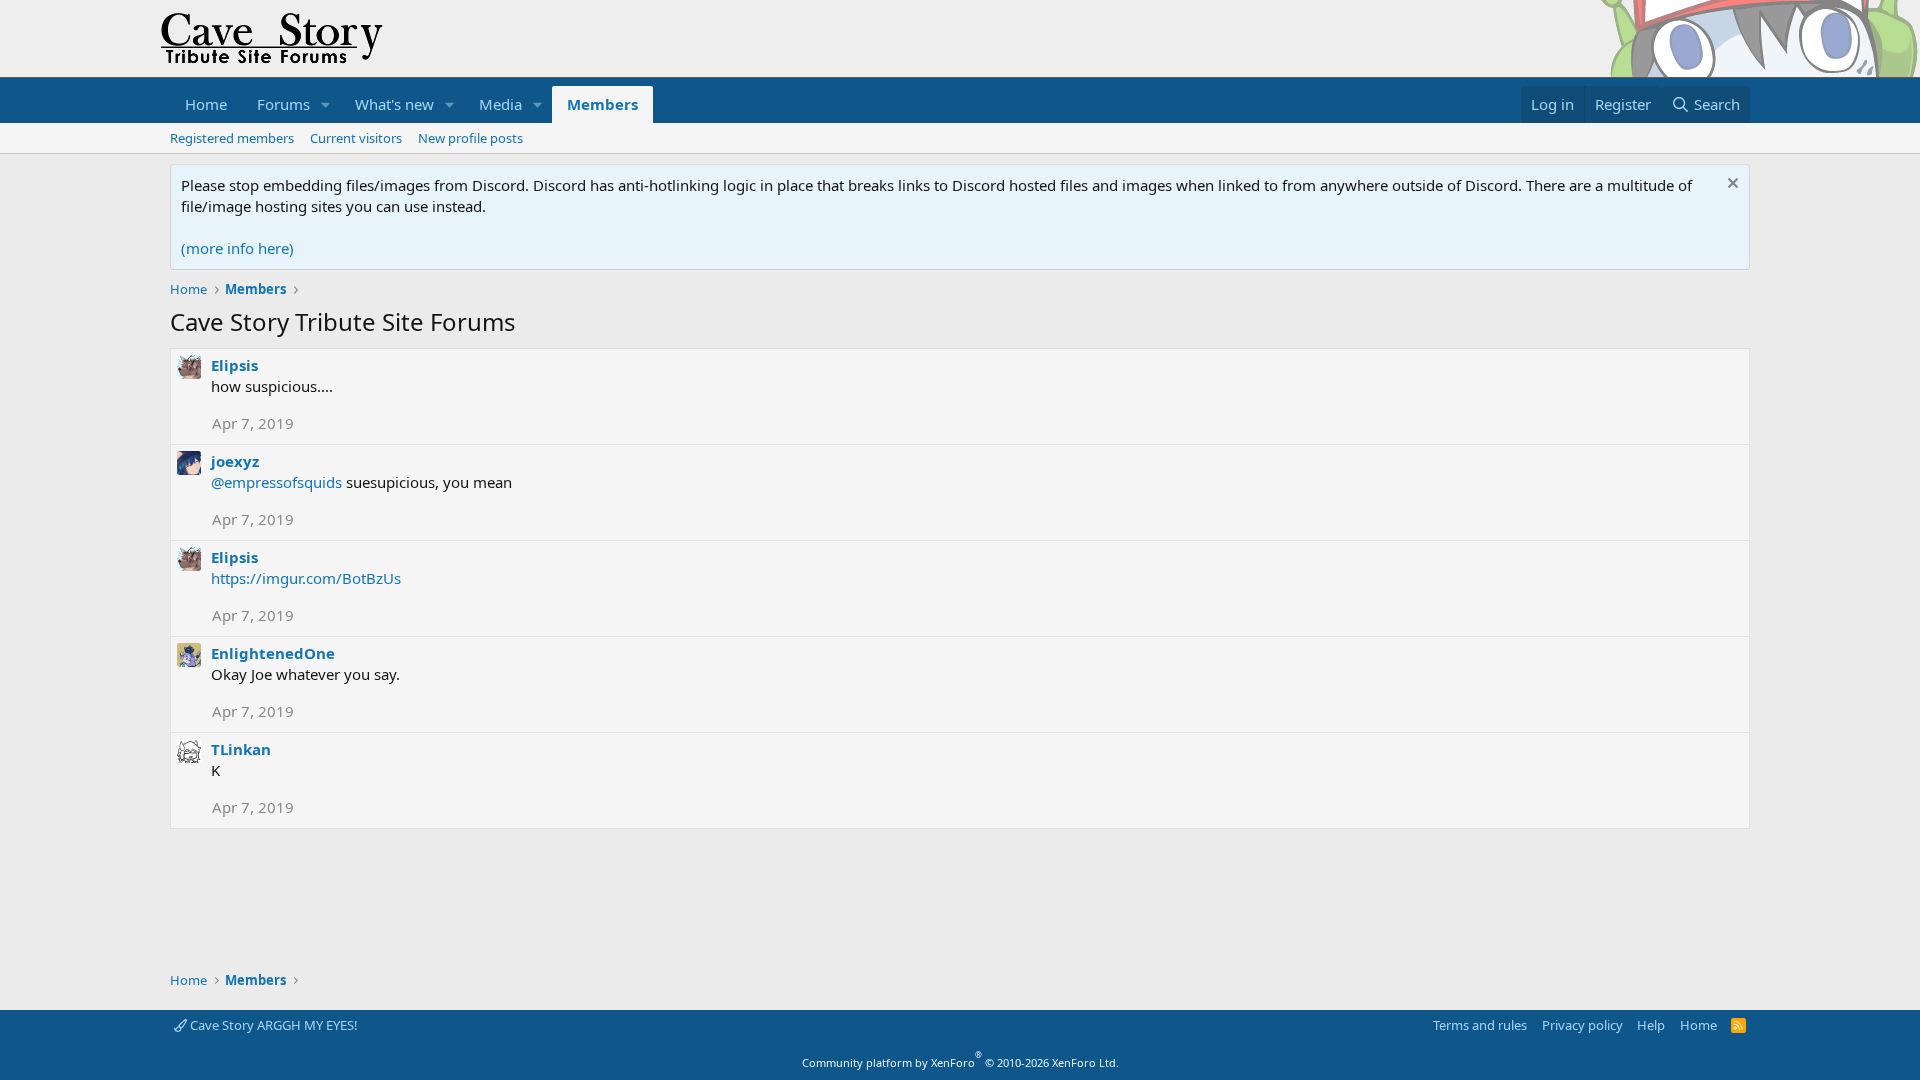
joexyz (235, 461)
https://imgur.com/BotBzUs (306, 578)
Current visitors (356, 138)
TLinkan (241, 749)
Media (500, 104)
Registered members (232, 138)
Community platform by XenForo (960, 1062)
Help (1651, 1025)
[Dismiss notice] (1730, 185)
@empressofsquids (276, 482)
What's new (394, 104)
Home (206, 104)
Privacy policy (1582, 1025)
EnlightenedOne (273, 653)
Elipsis (234, 365)
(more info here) (237, 248)
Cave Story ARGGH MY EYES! (272, 1025)
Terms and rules (1480, 1025)
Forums (283, 104)
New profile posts (470, 138)
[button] (326, 104)
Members (602, 104)
